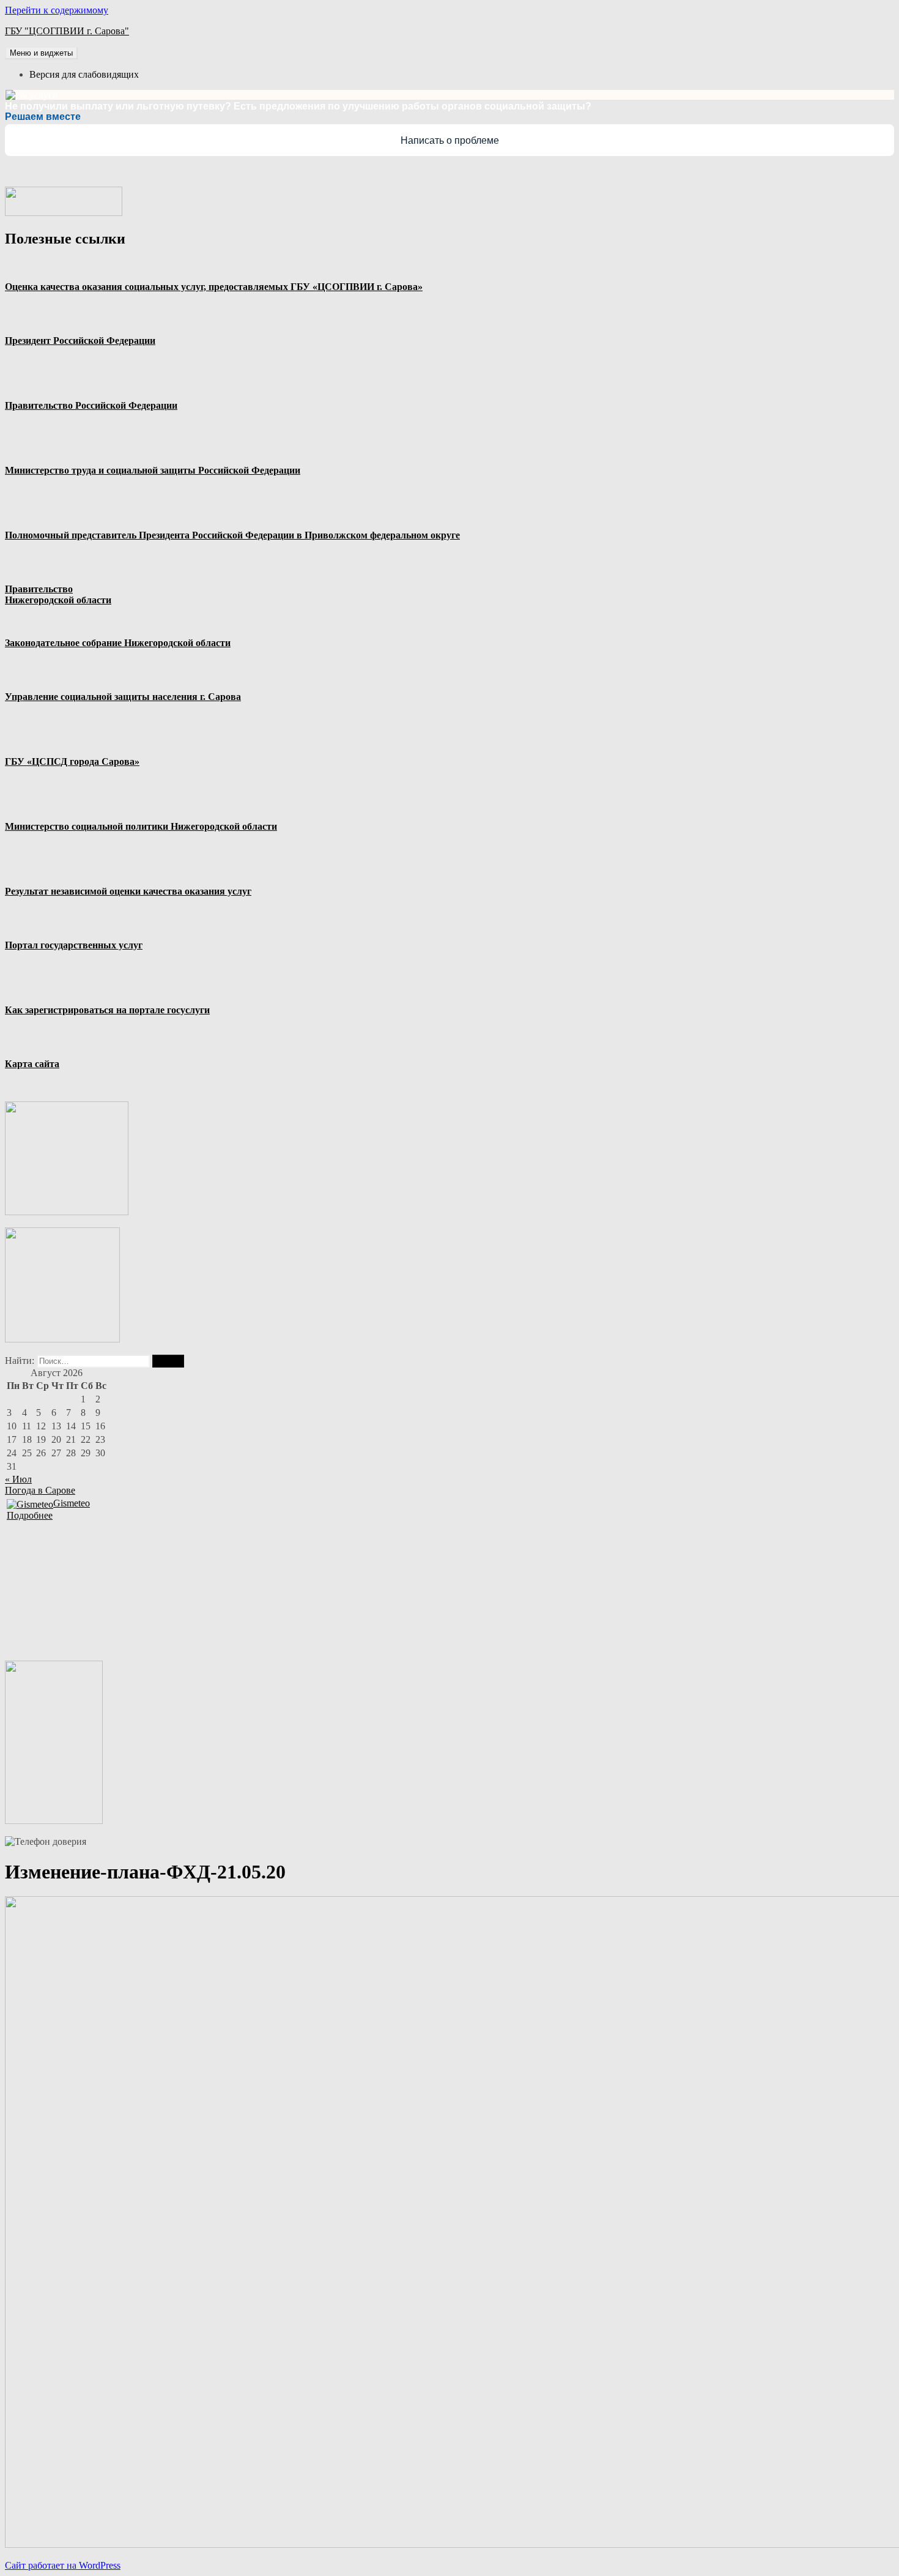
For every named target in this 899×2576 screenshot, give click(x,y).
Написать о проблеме (450, 140)
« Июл (18, 1479)
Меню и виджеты (41, 53)
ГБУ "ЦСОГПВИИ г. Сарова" (67, 31)
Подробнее (30, 1515)
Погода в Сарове (40, 1490)
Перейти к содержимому (57, 10)
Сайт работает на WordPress (63, 2565)
